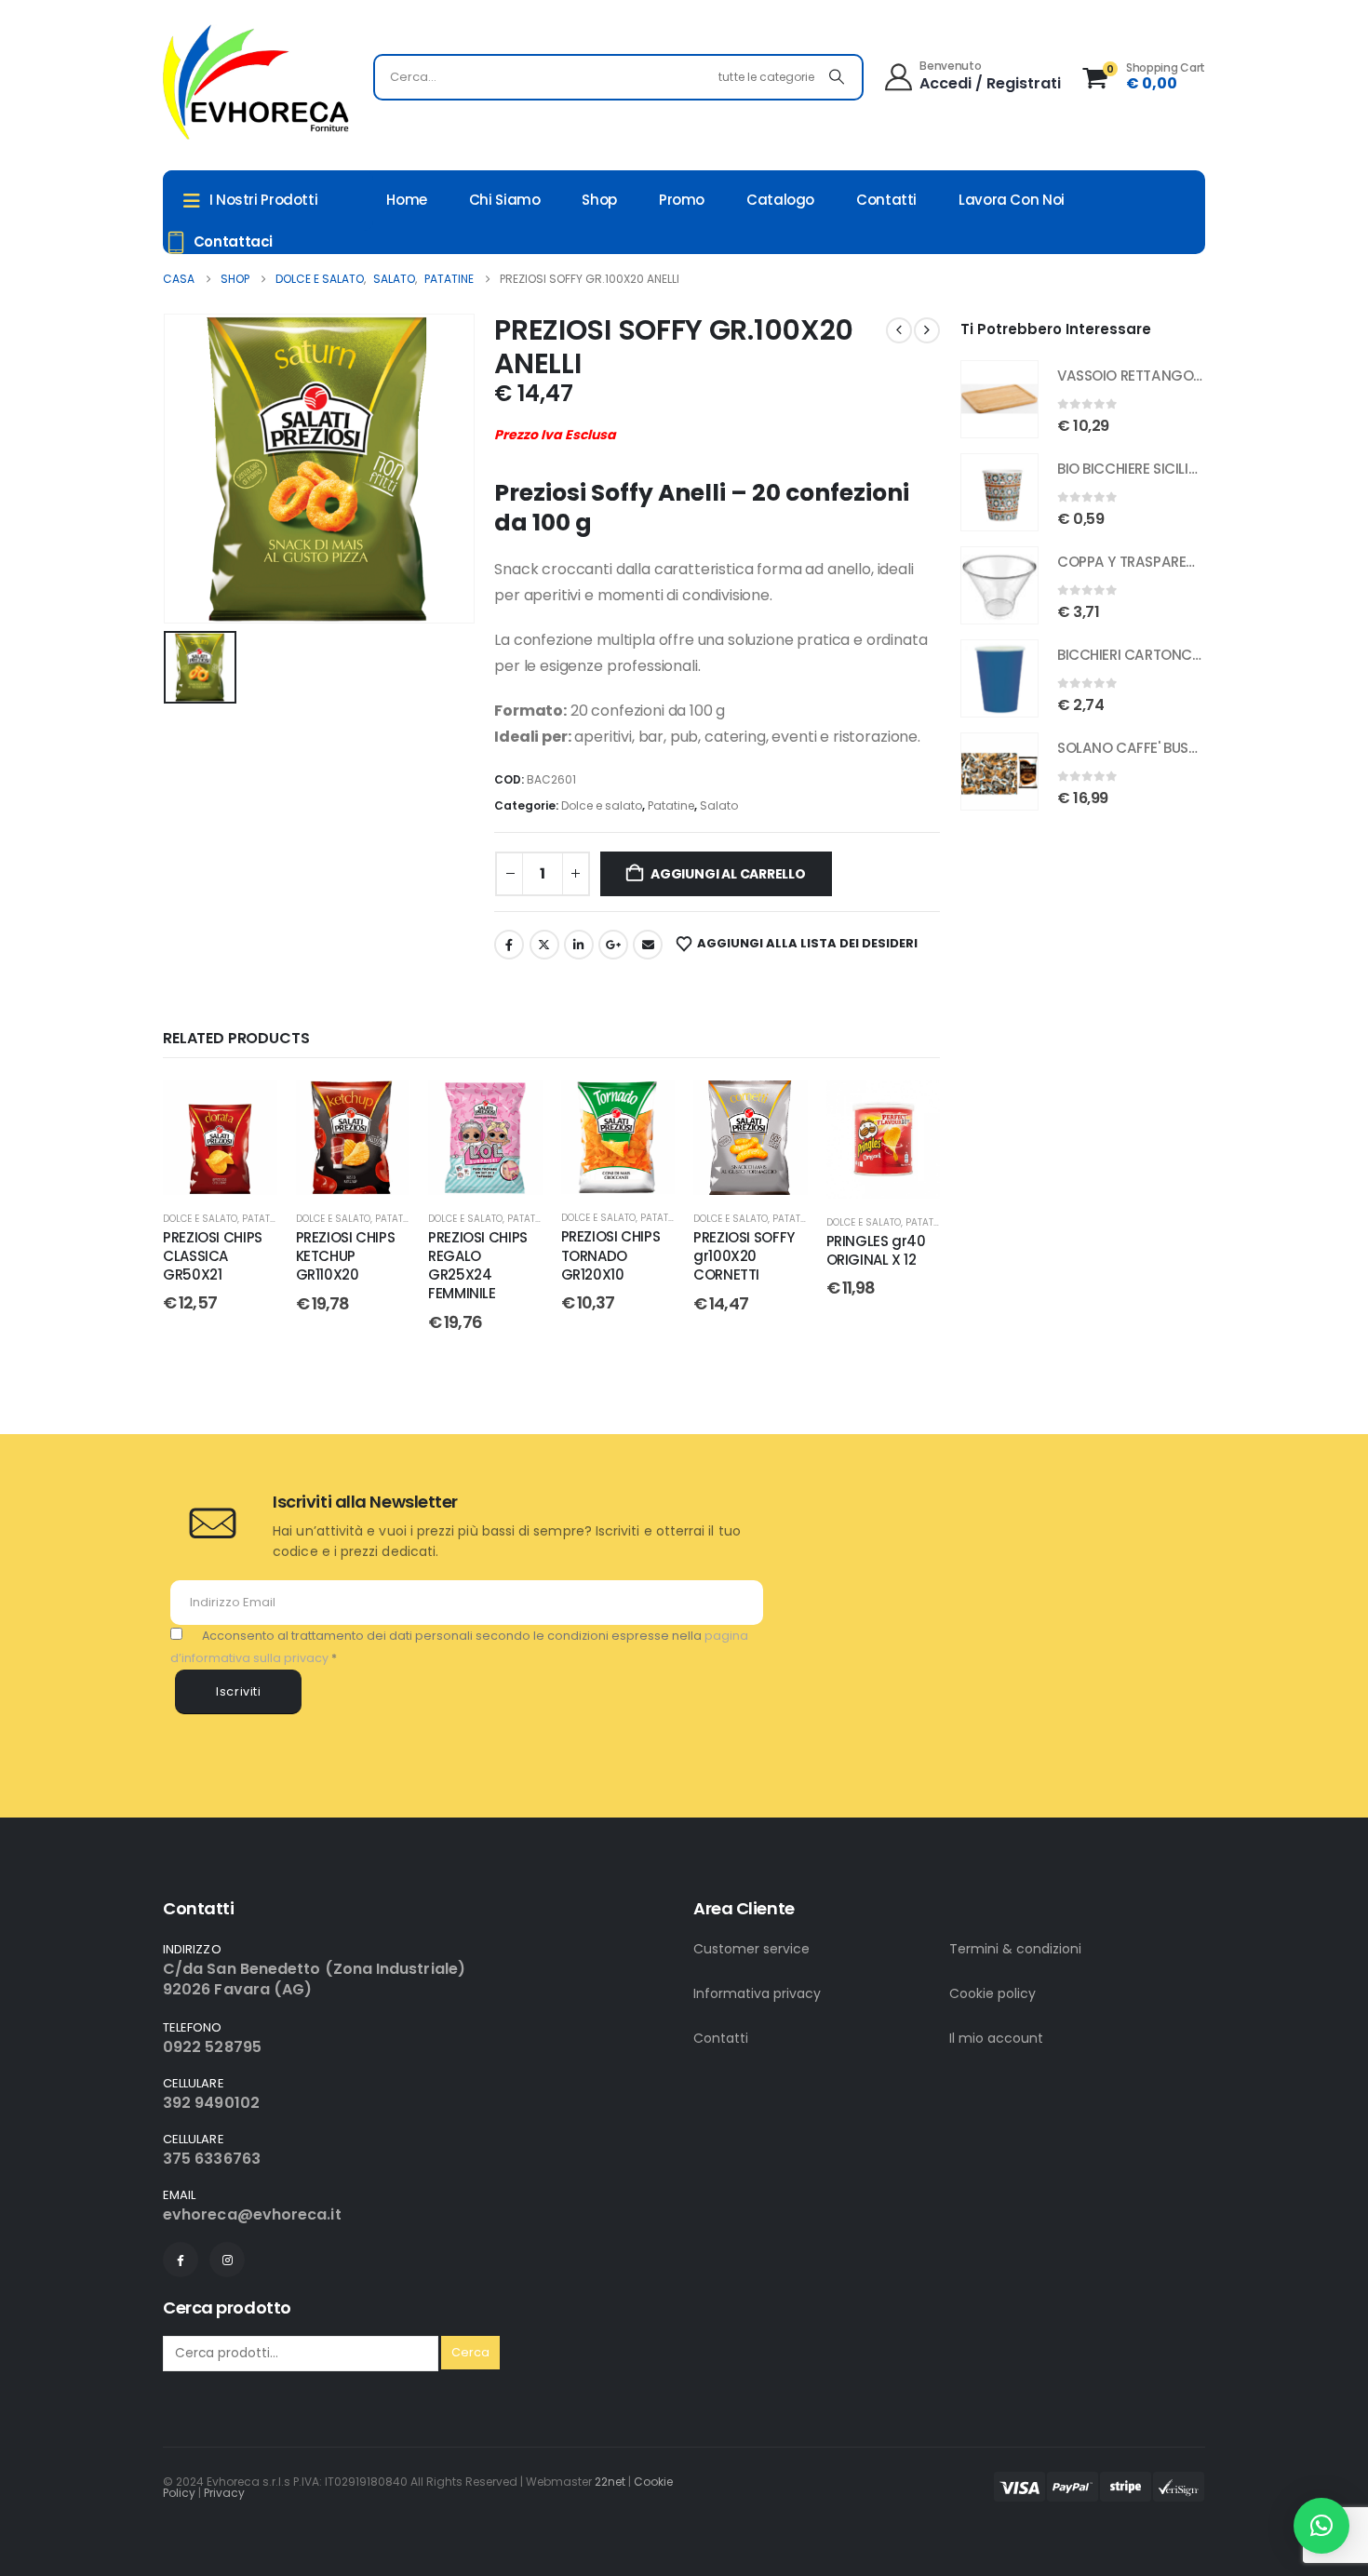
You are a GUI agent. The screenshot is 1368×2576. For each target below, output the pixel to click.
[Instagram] (227, 2260)
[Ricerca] (837, 77)
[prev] (899, 330)
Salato (719, 805)
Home (407, 200)
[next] (927, 330)
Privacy (224, 2493)
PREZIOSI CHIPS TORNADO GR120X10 (611, 1255)
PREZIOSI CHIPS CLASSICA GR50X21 (213, 1256)
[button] (1321, 2526)
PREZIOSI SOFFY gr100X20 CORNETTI (744, 1256)
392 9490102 (211, 2103)
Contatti (886, 200)
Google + (613, 945)
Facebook (509, 945)
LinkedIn (579, 945)
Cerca (470, 2352)
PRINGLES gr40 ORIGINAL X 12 (876, 1250)
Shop (599, 200)
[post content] (220, 1138)
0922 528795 (212, 2047)
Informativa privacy (757, 1993)
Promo (682, 200)
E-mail (648, 945)
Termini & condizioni (1015, 1949)
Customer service (751, 1949)
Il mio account (996, 2038)
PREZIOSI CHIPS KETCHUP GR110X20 (346, 1256)
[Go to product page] (999, 399)
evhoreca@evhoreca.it (252, 2214)
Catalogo (780, 200)
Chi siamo (505, 200)
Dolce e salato (602, 805)
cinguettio (544, 945)
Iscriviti (239, 1691)
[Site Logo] (256, 82)
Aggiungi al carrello (728, 874)
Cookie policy (992, 1993)
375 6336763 (212, 2159)
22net (610, 2482)
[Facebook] (181, 2260)
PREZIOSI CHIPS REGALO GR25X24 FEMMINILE (478, 1266)
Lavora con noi (1012, 200)
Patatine (671, 805)
